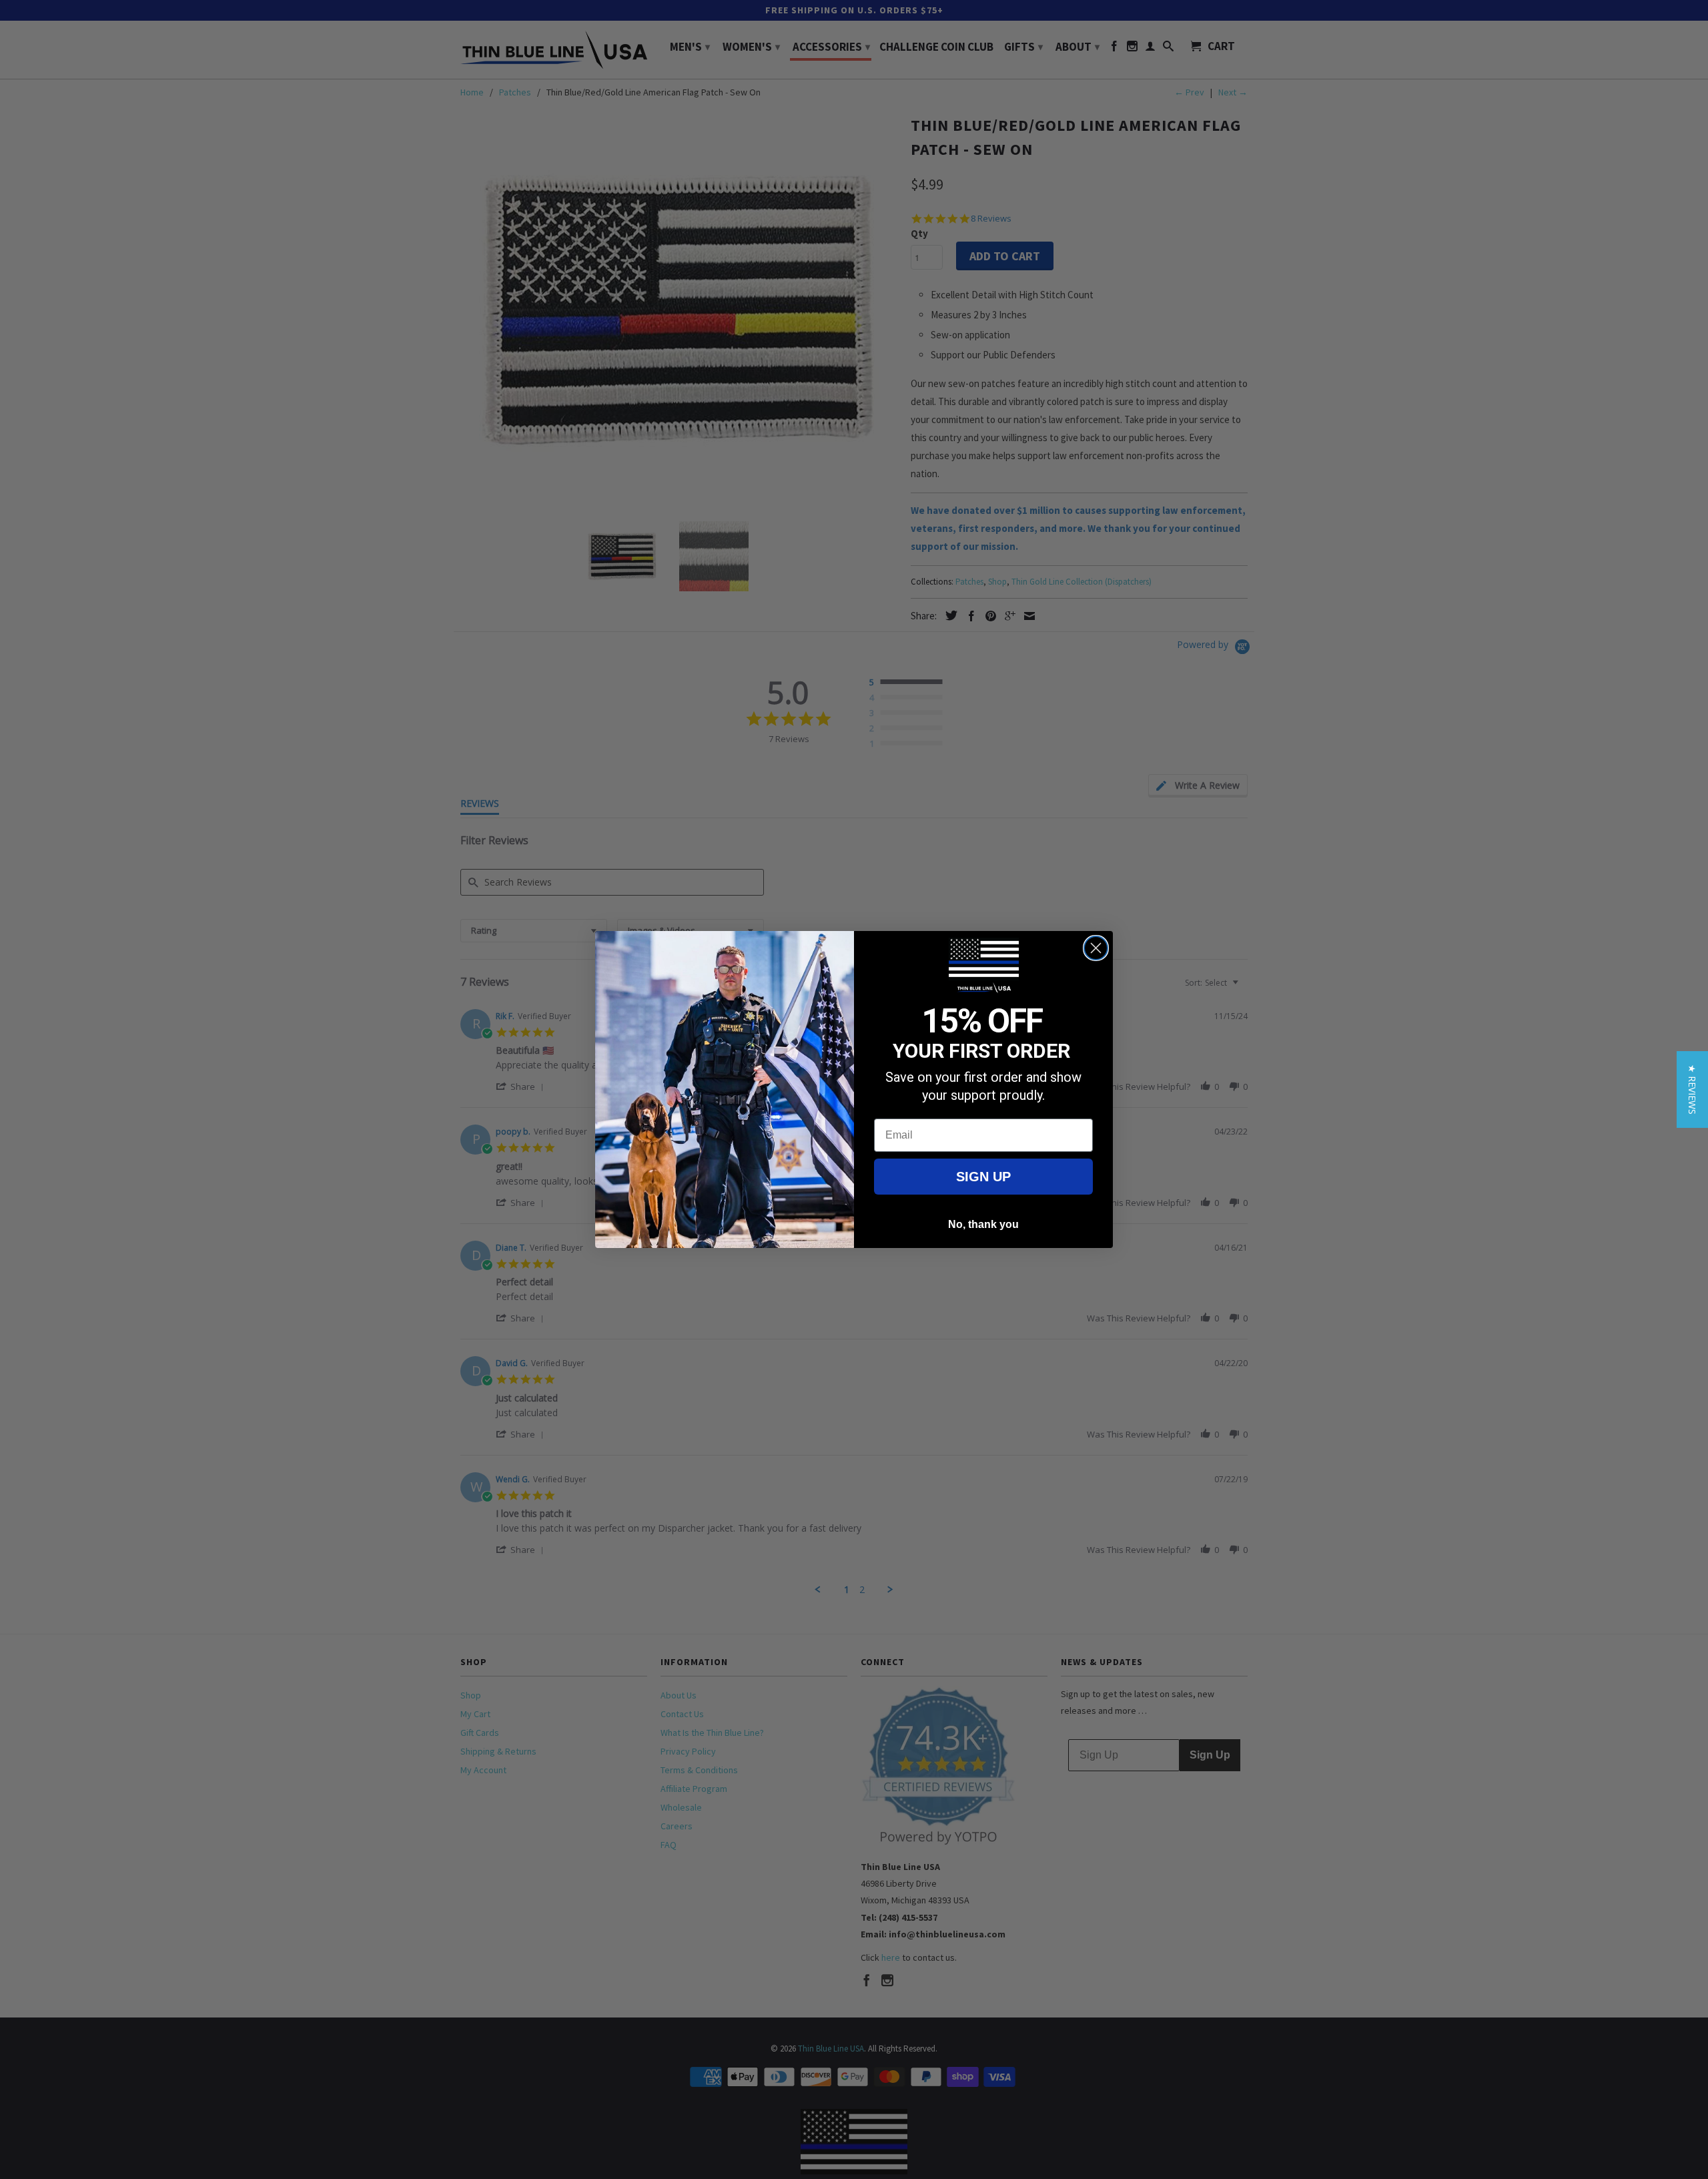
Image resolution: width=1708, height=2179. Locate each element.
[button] (1692, 1089)
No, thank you (983, 1224)
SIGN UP (983, 1177)
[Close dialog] (1096, 948)
